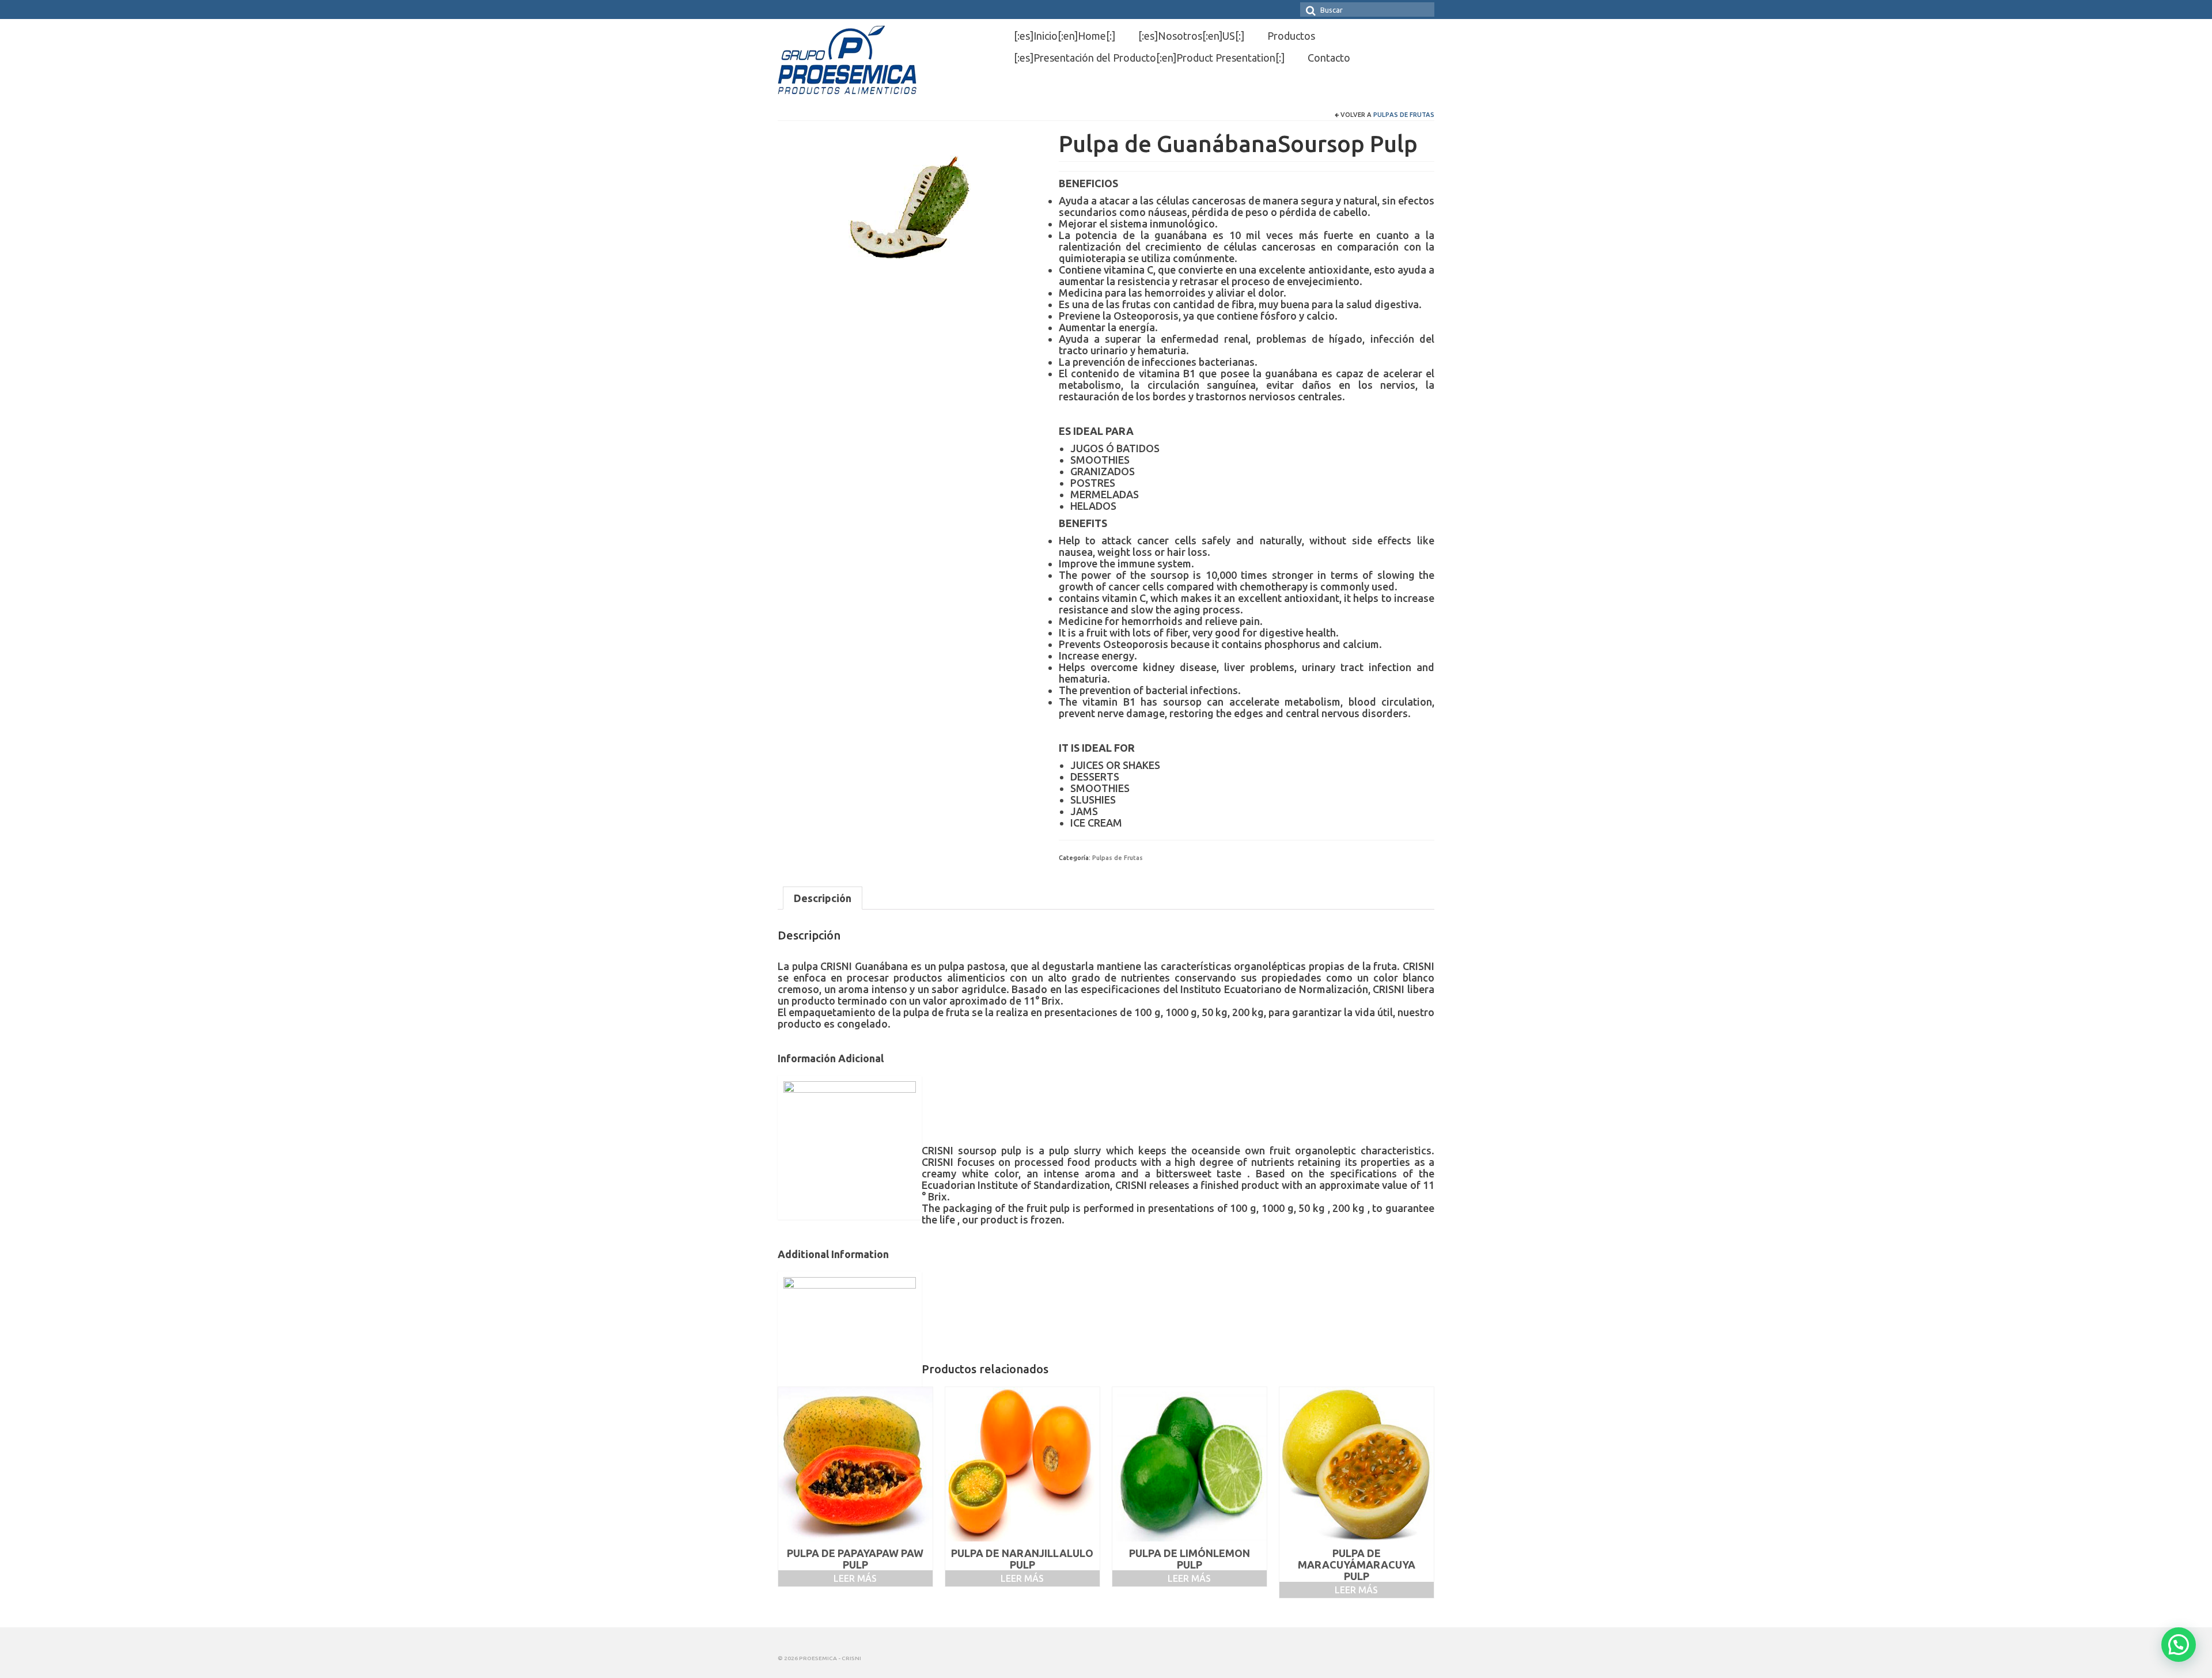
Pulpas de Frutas (1404, 115)
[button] (2179, 1645)
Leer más (855, 1578)
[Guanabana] (910, 209)
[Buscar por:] (1367, 10)
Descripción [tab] (823, 898)
